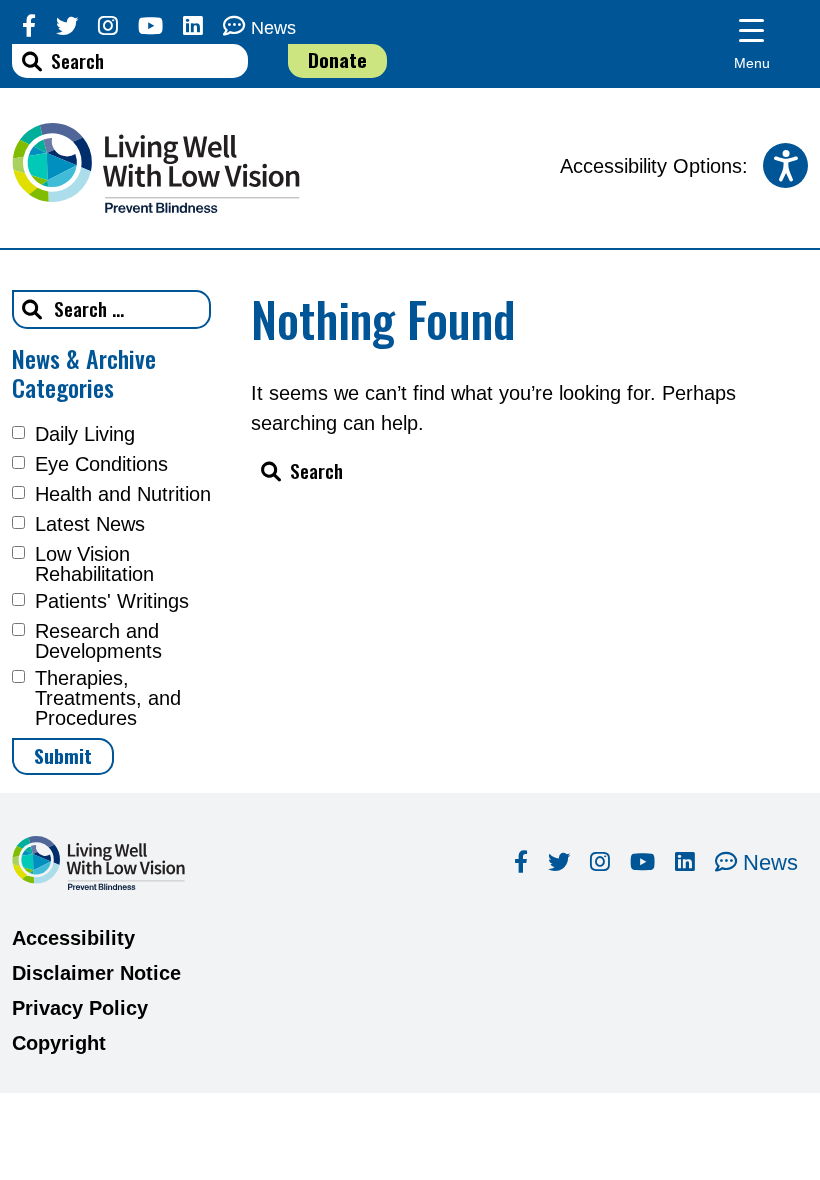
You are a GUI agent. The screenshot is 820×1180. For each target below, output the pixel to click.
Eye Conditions (101, 464)
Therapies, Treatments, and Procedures (108, 698)
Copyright (59, 1043)
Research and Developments (98, 641)
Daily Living (85, 434)
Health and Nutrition (123, 494)
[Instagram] (108, 26)
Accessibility (73, 938)
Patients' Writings (112, 601)
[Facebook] (29, 26)
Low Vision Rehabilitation (94, 564)
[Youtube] (150, 26)
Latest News (90, 524)
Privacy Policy (80, 1008)
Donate (337, 59)
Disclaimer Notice (96, 973)
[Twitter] (67, 26)
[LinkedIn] (193, 26)
